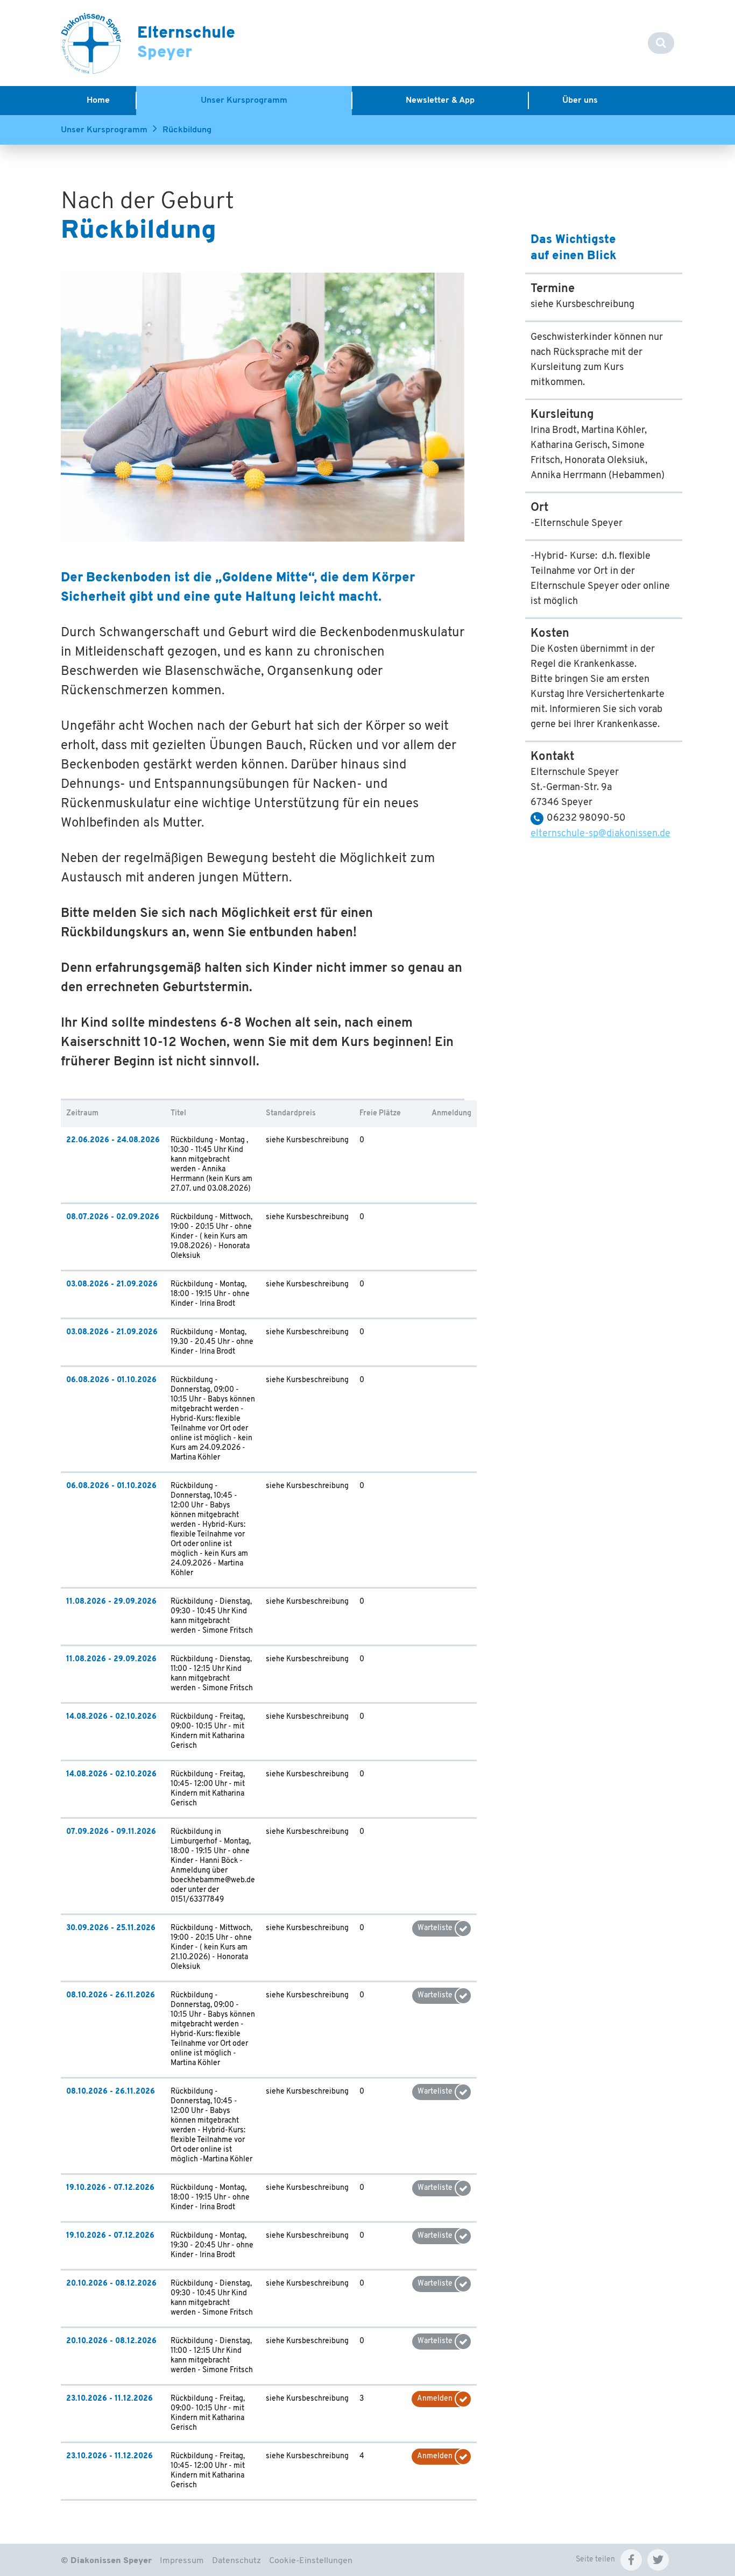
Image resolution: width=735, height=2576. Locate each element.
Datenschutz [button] (236, 2561)
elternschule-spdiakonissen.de (600, 834)
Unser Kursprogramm (104, 130)
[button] (631, 2560)
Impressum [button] (182, 2561)
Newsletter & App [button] (440, 101)
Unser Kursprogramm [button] (244, 101)
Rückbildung (187, 130)
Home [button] (98, 101)
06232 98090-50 (586, 819)
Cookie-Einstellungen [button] (311, 2561)
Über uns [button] (580, 101)
